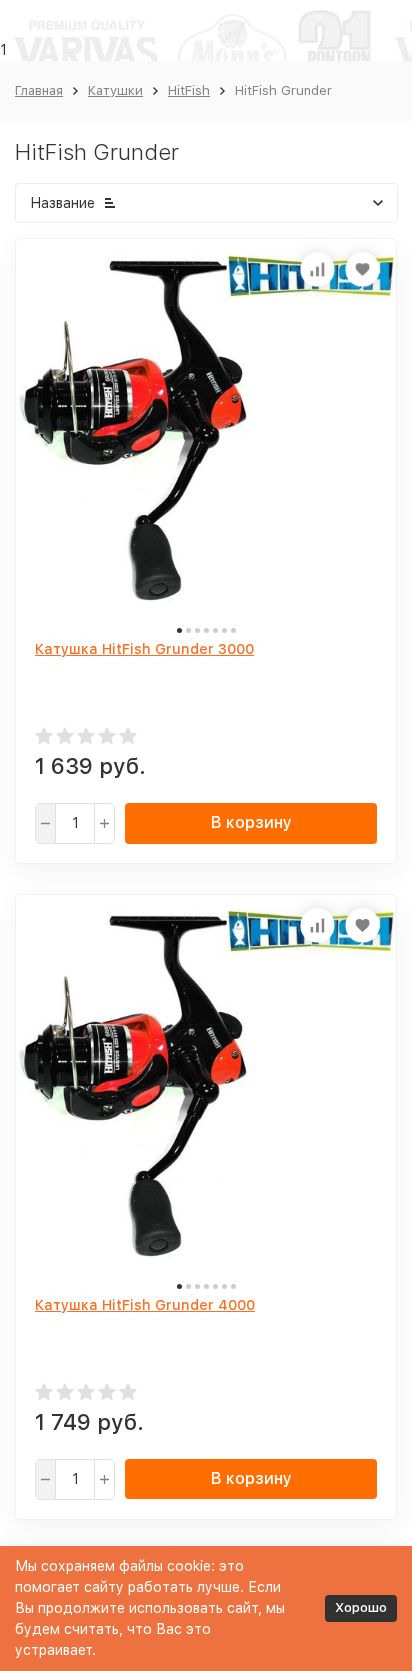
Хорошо (361, 1607)
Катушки (115, 90)
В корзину (251, 822)
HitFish (189, 90)
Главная (39, 90)
